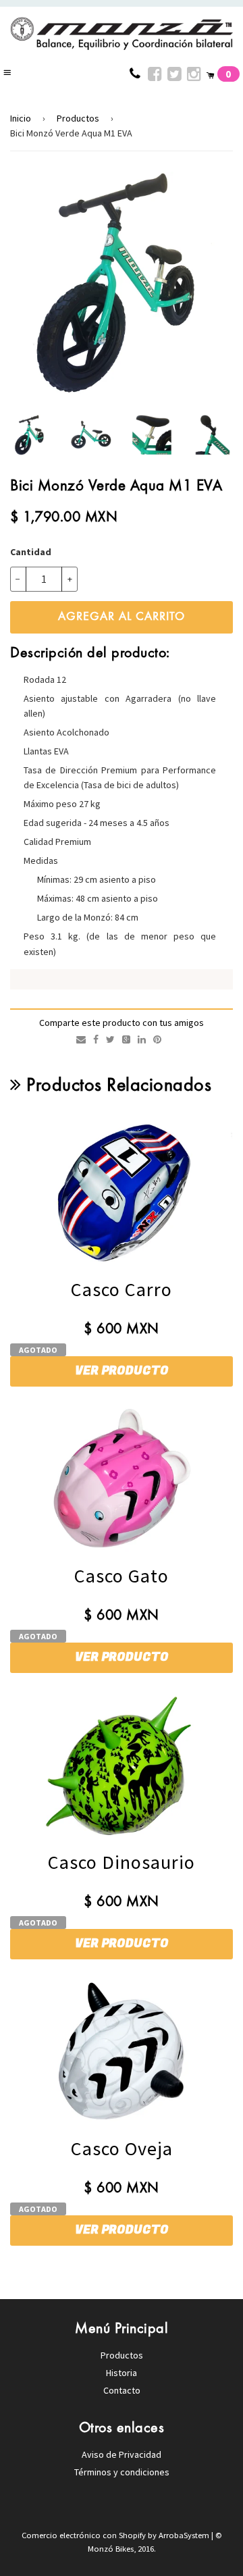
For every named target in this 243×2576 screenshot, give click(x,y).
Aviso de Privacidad (122, 2454)
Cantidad (31, 552)
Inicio (21, 118)
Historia (122, 2373)
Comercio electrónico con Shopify (85, 2535)
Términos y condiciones (122, 2472)
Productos (78, 118)
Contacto (122, 2390)
